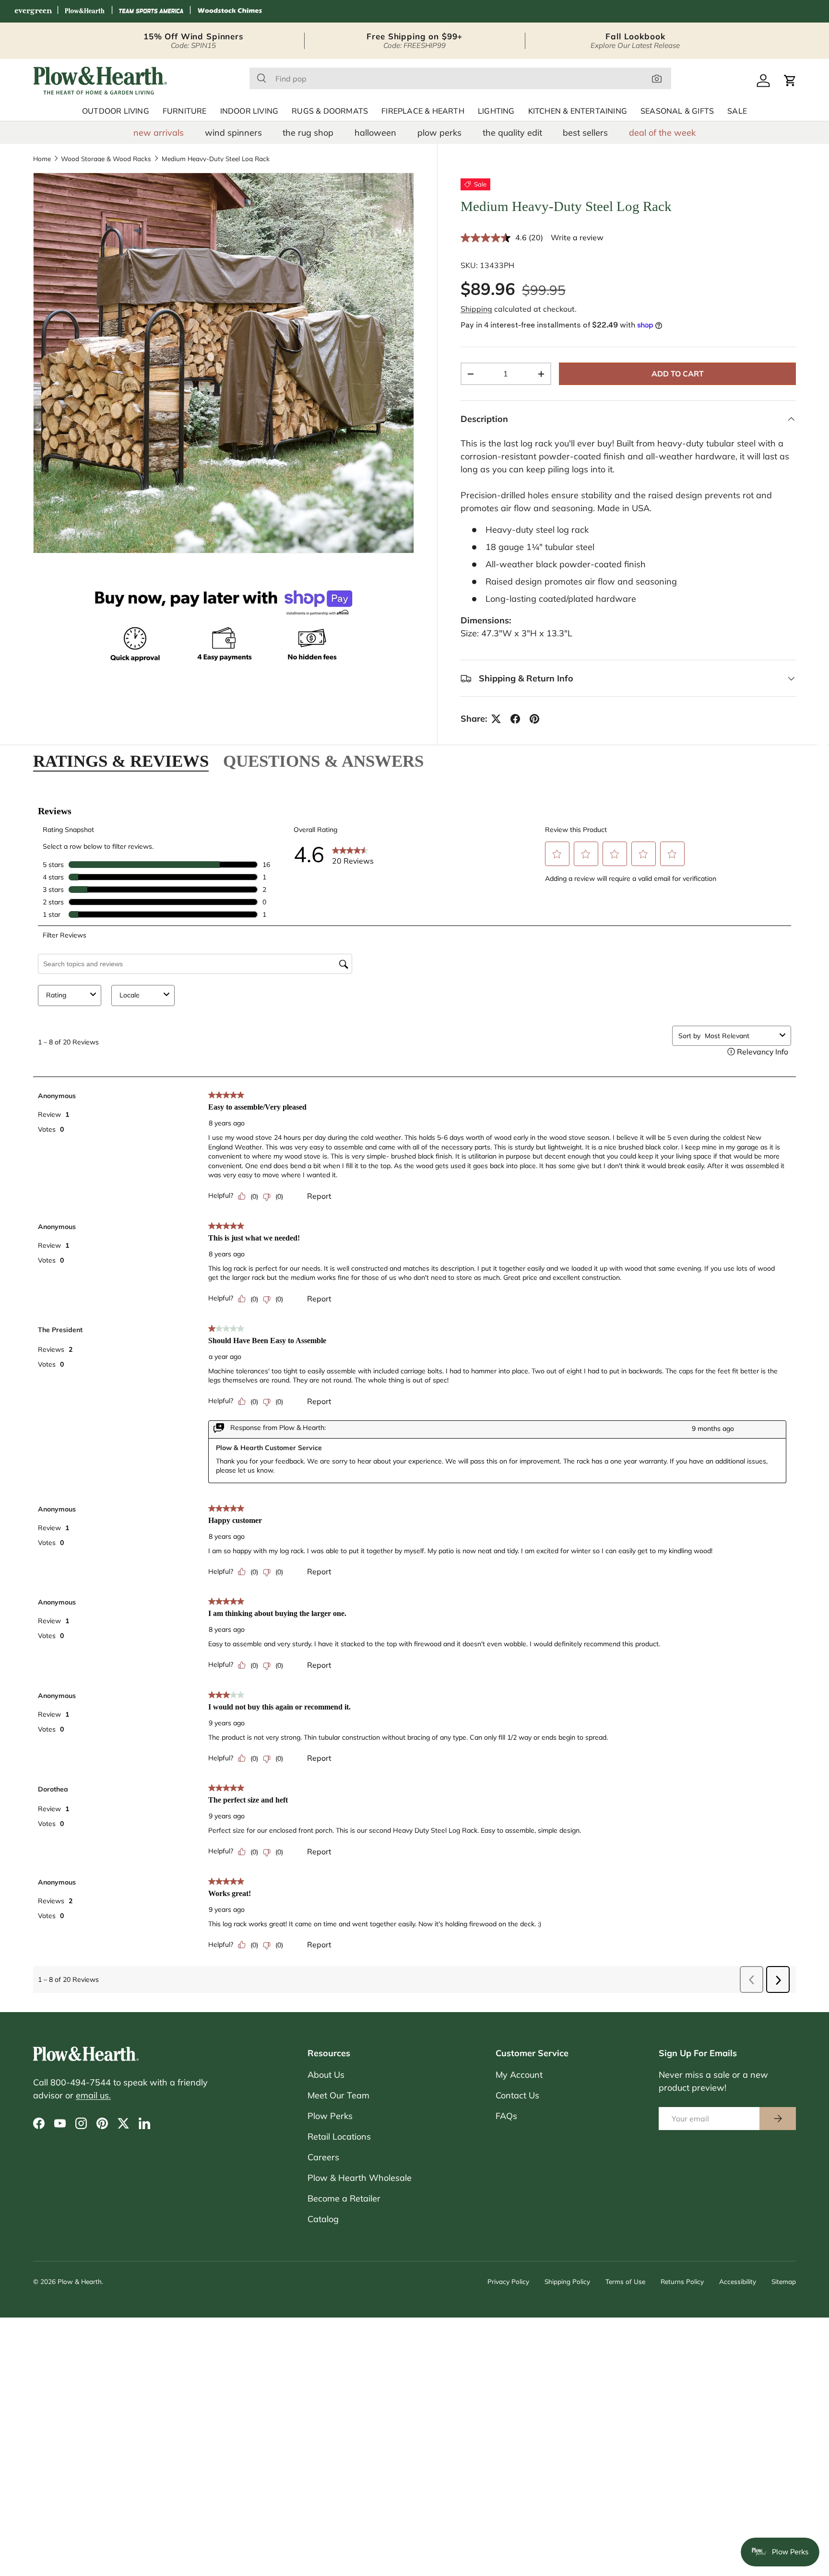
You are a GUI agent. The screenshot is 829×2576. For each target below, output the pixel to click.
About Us (326, 2075)
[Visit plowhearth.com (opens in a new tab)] (85, 11)
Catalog (323, 2219)
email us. (93, 2095)
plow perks (439, 133)
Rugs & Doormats (330, 111)
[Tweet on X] (496, 719)
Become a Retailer (344, 2198)
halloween (375, 133)
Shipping (476, 309)
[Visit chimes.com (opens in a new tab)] (230, 11)
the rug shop (308, 133)
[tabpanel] (414, 1394)
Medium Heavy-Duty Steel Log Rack (216, 159)
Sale (737, 111)
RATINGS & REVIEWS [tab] (121, 761)
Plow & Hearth (80, 2281)
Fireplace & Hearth (423, 111)
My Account (519, 2075)
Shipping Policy (567, 2281)
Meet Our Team (338, 2095)
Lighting (496, 111)
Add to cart (678, 374)
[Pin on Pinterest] (534, 719)
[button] (790, 81)
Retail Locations (339, 2137)
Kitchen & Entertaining (578, 111)
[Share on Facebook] (515, 719)
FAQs (506, 2116)
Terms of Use (625, 2281)
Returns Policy (682, 2281)
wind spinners (233, 133)
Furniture (185, 111)
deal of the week (662, 133)
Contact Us (517, 2095)
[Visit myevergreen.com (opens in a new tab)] (33, 11)
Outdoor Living (116, 111)
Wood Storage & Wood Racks (106, 159)
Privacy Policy (508, 2281)
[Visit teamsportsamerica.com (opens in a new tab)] (151, 11)
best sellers (585, 133)
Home (42, 159)
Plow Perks (330, 2116)
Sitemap (784, 2281)
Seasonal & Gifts (677, 111)
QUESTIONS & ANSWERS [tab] (323, 761)
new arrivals (159, 133)
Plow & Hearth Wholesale (360, 2178)
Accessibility (738, 2281)
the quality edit (512, 133)
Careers (323, 2157)
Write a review (577, 237)
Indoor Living (249, 111)
